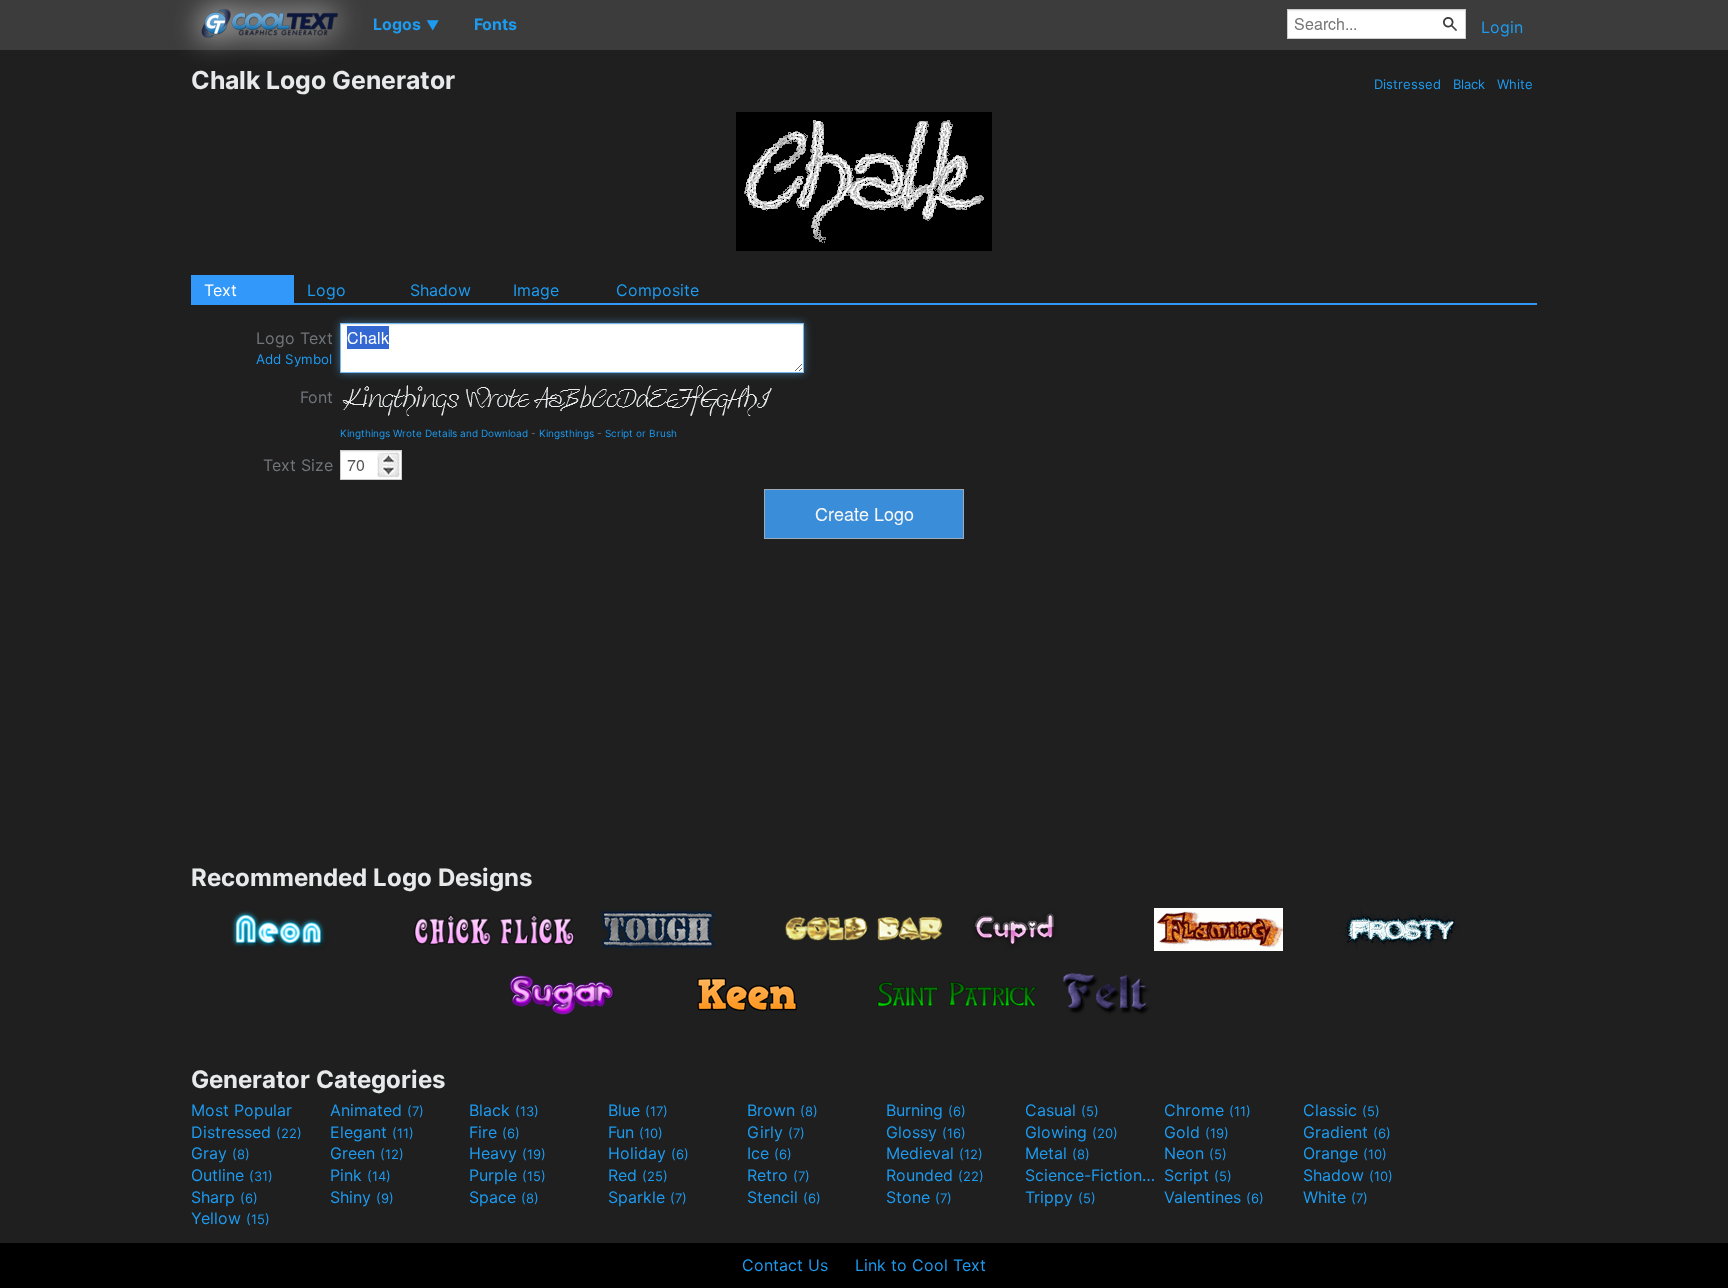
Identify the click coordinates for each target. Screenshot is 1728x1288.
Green (367, 1153)
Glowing (1071, 1132)
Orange (1345, 1153)
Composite (657, 290)
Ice (769, 1153)
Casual (1062, 1110)
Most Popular (241, 1110)
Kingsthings (566, 433)
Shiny (362, 1197)
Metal (1057, 1153)
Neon (1195, 1153)
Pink (360, 1175)
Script (1198, 1175)
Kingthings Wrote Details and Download (434, 433)
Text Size (298, 465)
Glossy (926, 1132)
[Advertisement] (95, 365)
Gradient (1347, 1132)
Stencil (784, 1197)
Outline (232, 1175)
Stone (919, 1197)
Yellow (230, 1218)
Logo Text (294, 347)
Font (316, 397)
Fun (635, 1132)
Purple (507, 1175)
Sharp (224, 1197)
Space (504, 1197)
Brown (782, 1110)
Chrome (1207, 1110)
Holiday (648, 1153)
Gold (1196, 1132)
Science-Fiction (1092, 1175)
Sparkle (647, 1197)
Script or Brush (641, 433)
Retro (778, 1175)
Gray (220, 1153)
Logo (326, 290)
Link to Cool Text (920, 1265)
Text (220, 290)
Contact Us (785, 1265)
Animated (377, 1110)
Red (638, 1175)
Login (1502, 27)
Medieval (934, 1153)
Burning (926, 1110)
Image (536, 290)
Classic (1341, 1110)
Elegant (372, 1132)
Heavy (507, 1153)
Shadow (440, 290)
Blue (638, 1110)
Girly (776, 1132)
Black (1469, 84)
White (1515, 84)
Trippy (1060, 1197)
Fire (494, 1132)
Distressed (1407, 84)
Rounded (935, 1175)
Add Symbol (294, 359)
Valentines (1214, 1197)
